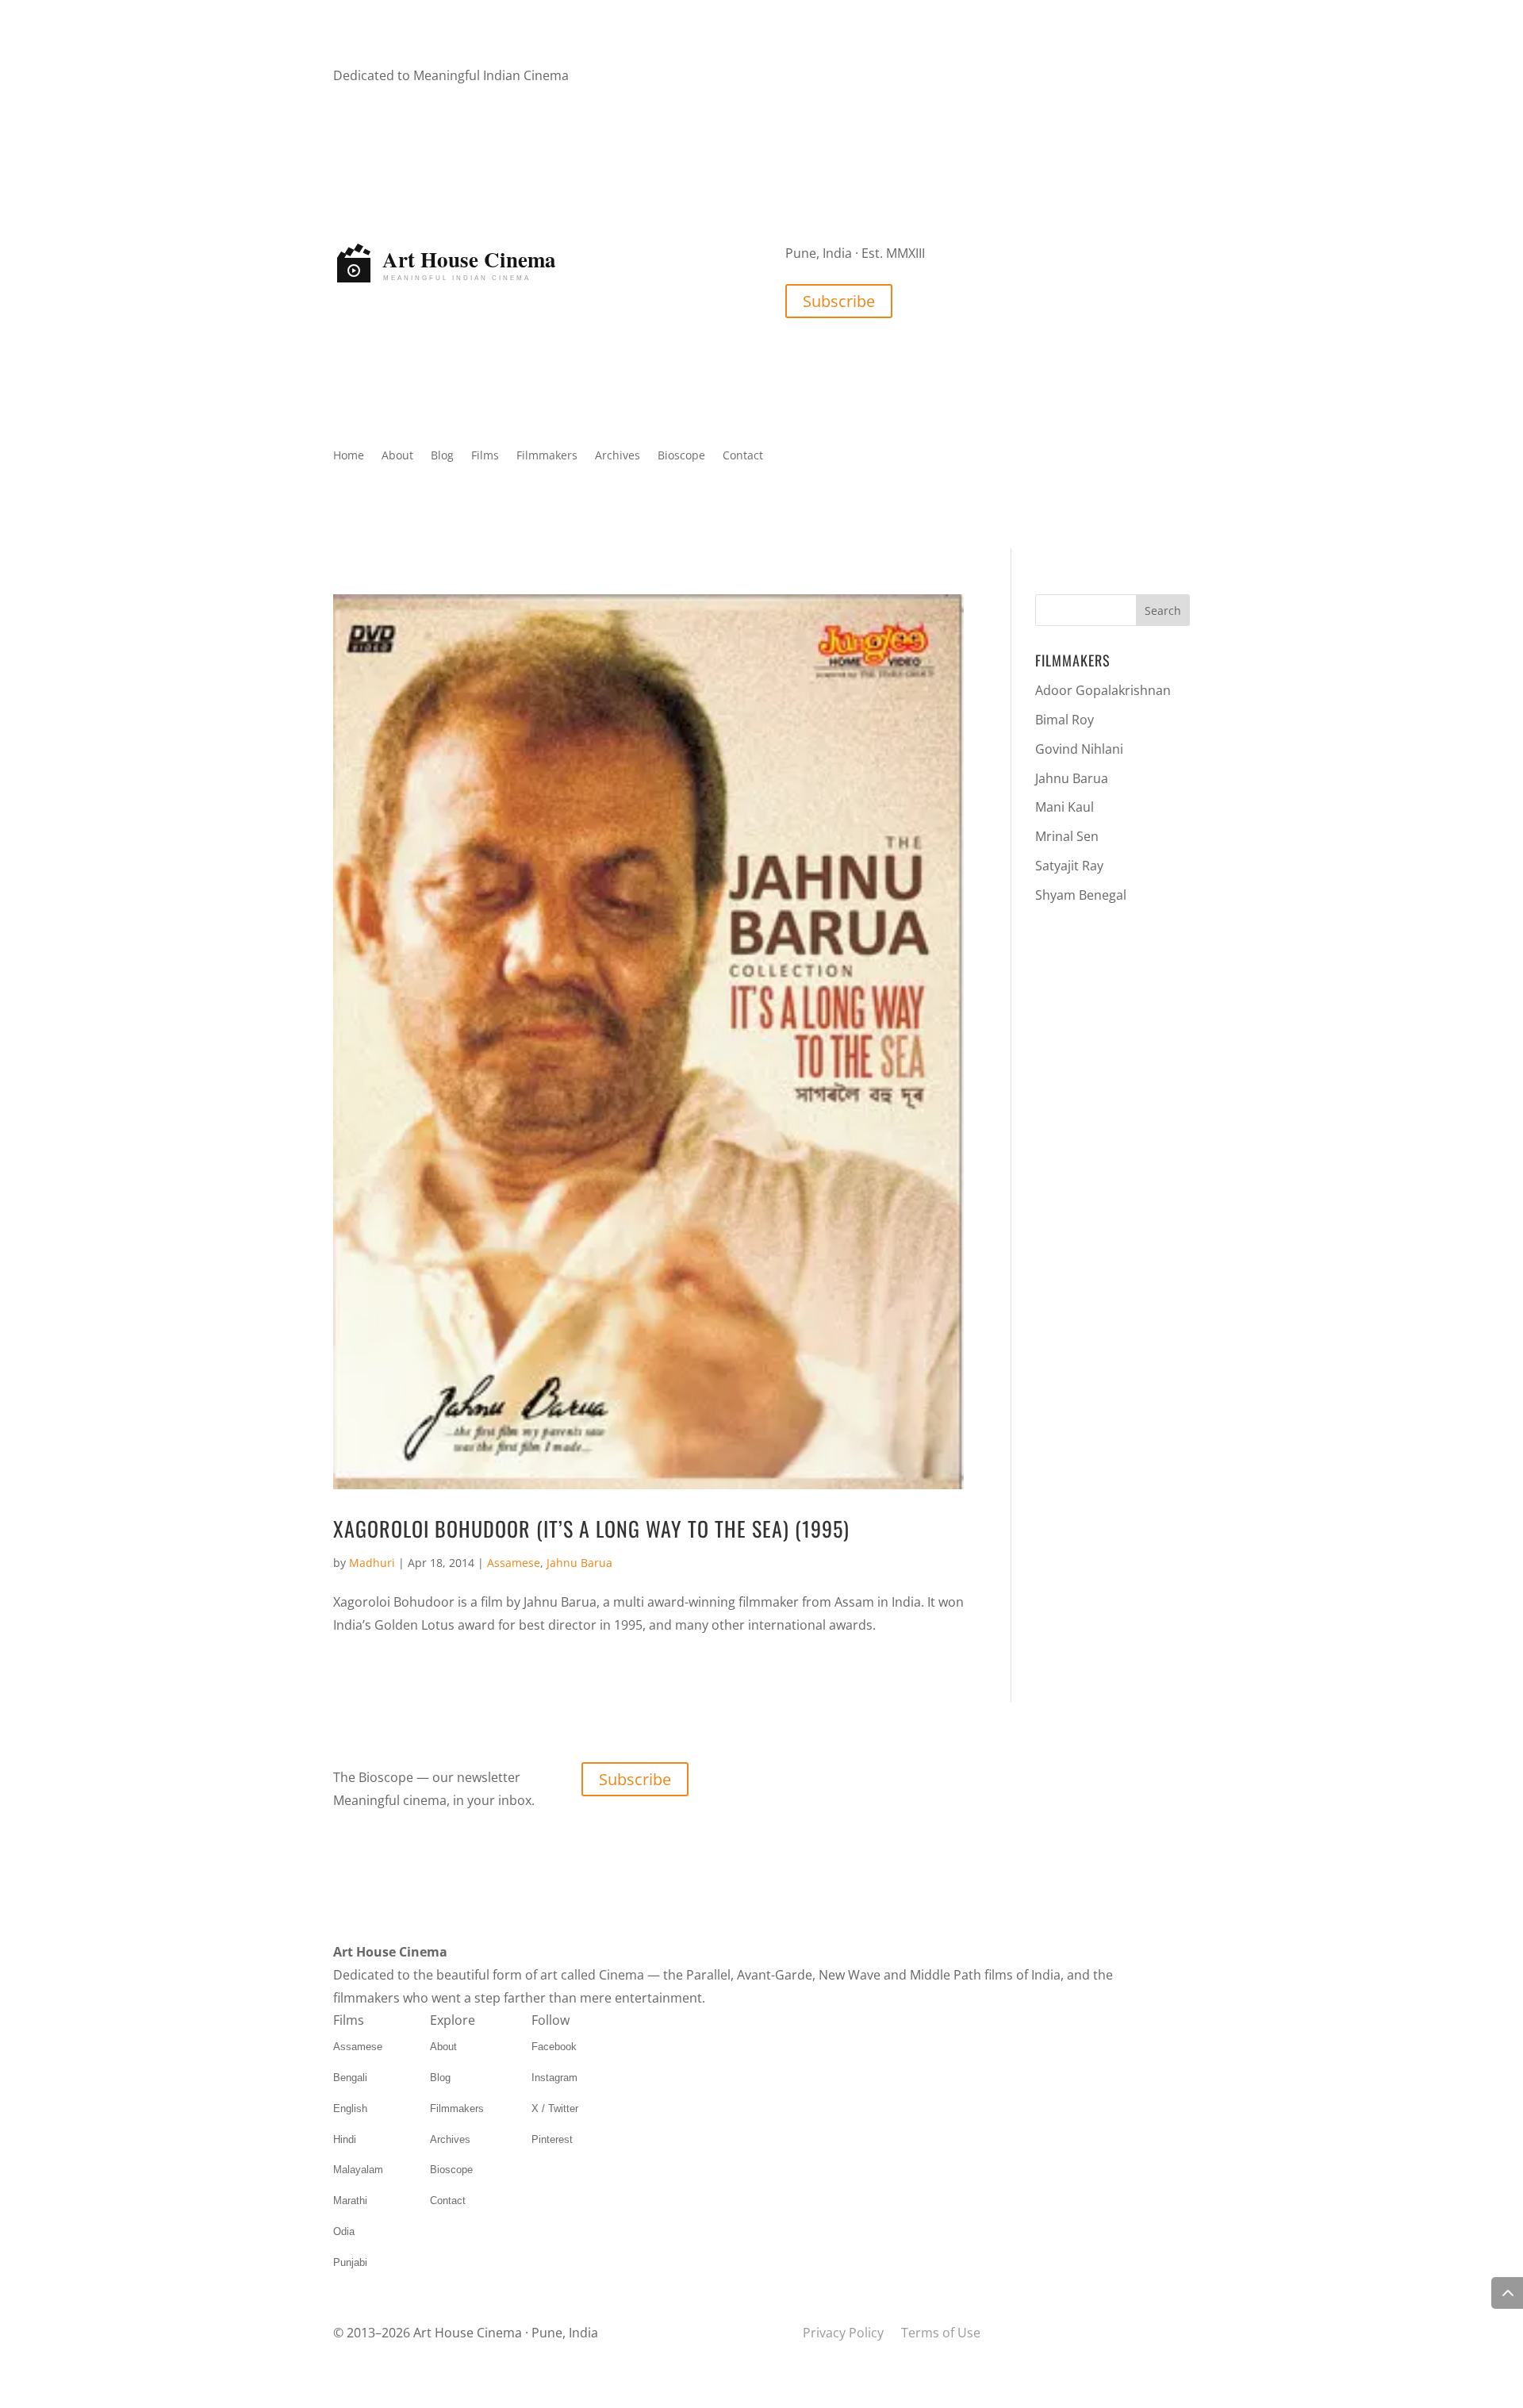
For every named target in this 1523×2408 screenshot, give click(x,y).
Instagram (554, 2078)
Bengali (350, 2078)
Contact (743, 456)
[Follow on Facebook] (798, 77)
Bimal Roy (1065, 720)
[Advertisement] (1113, 1169)
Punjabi (350, 2262)
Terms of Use (941, 2333)
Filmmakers (547, 456)
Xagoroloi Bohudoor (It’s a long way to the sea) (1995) (591, 1529)
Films (485, 456)
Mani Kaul (1065, 807)
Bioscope (681, 456)
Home (349, 456)
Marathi (350, 2201)
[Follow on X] (861, 77)
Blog (442, 456)
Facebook (554, 2047)
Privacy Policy (843, 2333)
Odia (344, 2231)
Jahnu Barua (579, 1563)
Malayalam (358, 2170)
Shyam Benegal (1081, 895)
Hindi (345, 2139)
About (397, 456)
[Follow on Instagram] (830, 77)
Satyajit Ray (1069, 866)
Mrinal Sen (1067, 836)
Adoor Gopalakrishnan (1103, 690)
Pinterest (552, 2139)
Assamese (514, 1563)
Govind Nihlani (1079, 749)
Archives (618, 456)
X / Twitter (555, 2108)
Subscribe (839, 301)
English (350, 2108)
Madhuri (372, 1563)
